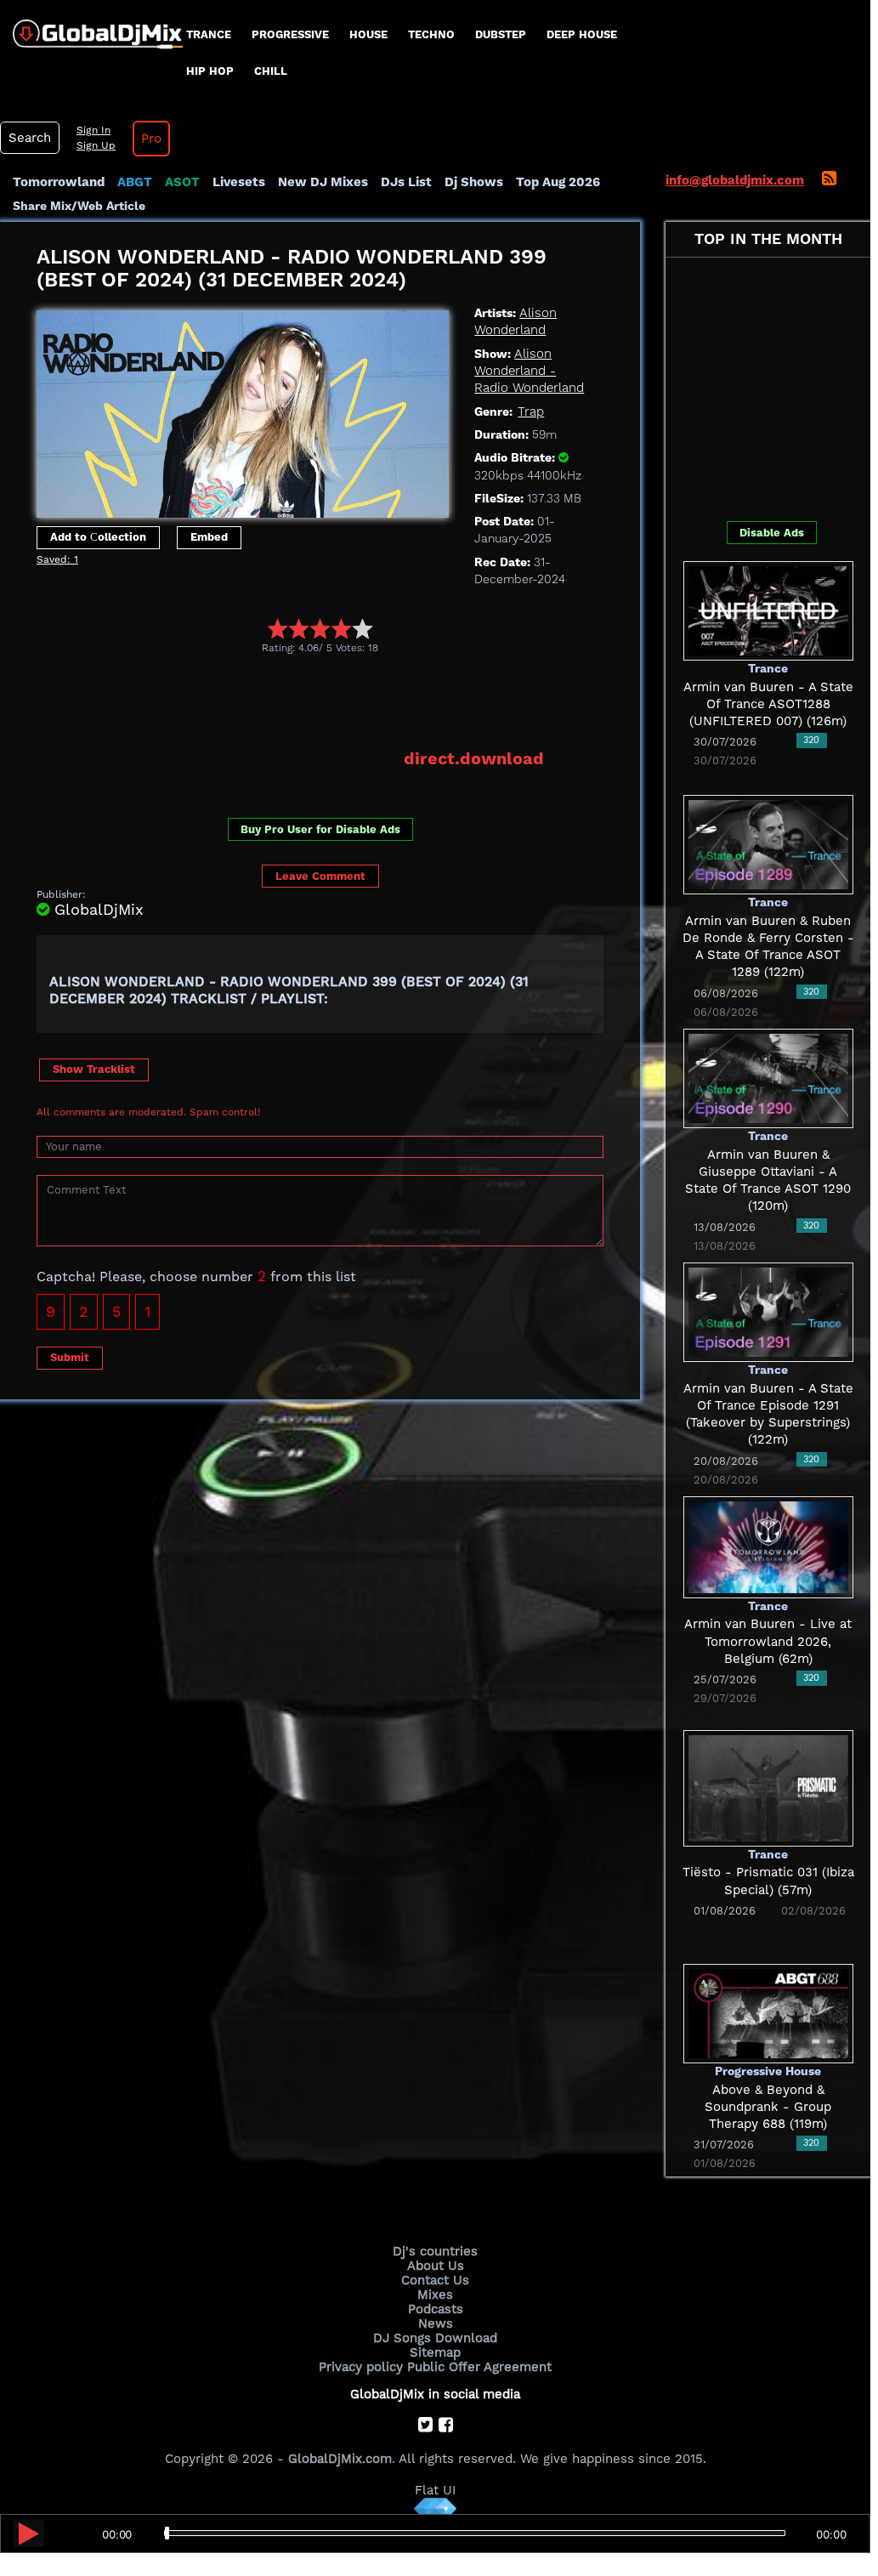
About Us (436, 2266)
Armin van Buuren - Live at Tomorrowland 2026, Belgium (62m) (768, 1641)
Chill (271, 71)
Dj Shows (474, 182)
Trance (209, 34)
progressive (290, 34)
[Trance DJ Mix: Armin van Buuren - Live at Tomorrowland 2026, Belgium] (768, 1546)
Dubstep (501, 34)
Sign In (93, 130)
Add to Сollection (98, 537)
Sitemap (435, 2352)
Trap (531, 411)
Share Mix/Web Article (79, 206)
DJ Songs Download (435, 2338)
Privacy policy (361, 2367)
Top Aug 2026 (558, 182)
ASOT (182, 182)
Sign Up (96, 145)
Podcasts (436, 2309)
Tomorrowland (59, 182)
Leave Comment (320, 876)
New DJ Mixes (323, 182)
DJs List (406, 182)
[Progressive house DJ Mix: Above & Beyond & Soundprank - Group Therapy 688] (768, 2012)
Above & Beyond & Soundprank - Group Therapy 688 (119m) (768, 2107)
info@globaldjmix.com (735, 180)
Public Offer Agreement (479, 2367)
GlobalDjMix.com (340, 2459)
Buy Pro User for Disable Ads (320, 829)
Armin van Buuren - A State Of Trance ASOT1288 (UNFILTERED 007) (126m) (768, 704)
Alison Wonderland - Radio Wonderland (529, 371)
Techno (431, 34)
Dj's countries (435, 2251)
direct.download (474, 758)
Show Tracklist (94, 1069)
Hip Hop (210, 71)
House (368, 34)
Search (30, 138)
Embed (209, 537)
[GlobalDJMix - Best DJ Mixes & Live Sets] (91, 28)
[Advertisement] (346, 701)
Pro (151, 139)
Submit (70, 1357)
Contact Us (435, 2280)
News (436, 2324)
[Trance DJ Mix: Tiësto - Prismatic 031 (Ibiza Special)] (768, 1787)
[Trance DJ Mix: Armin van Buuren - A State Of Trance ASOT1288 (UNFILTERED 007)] (768, 610)
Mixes (435, 2295)
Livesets (239, 182)
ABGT (135, 182)
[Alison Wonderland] (243, 410)
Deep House (582, 34)
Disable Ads (772, 533)
